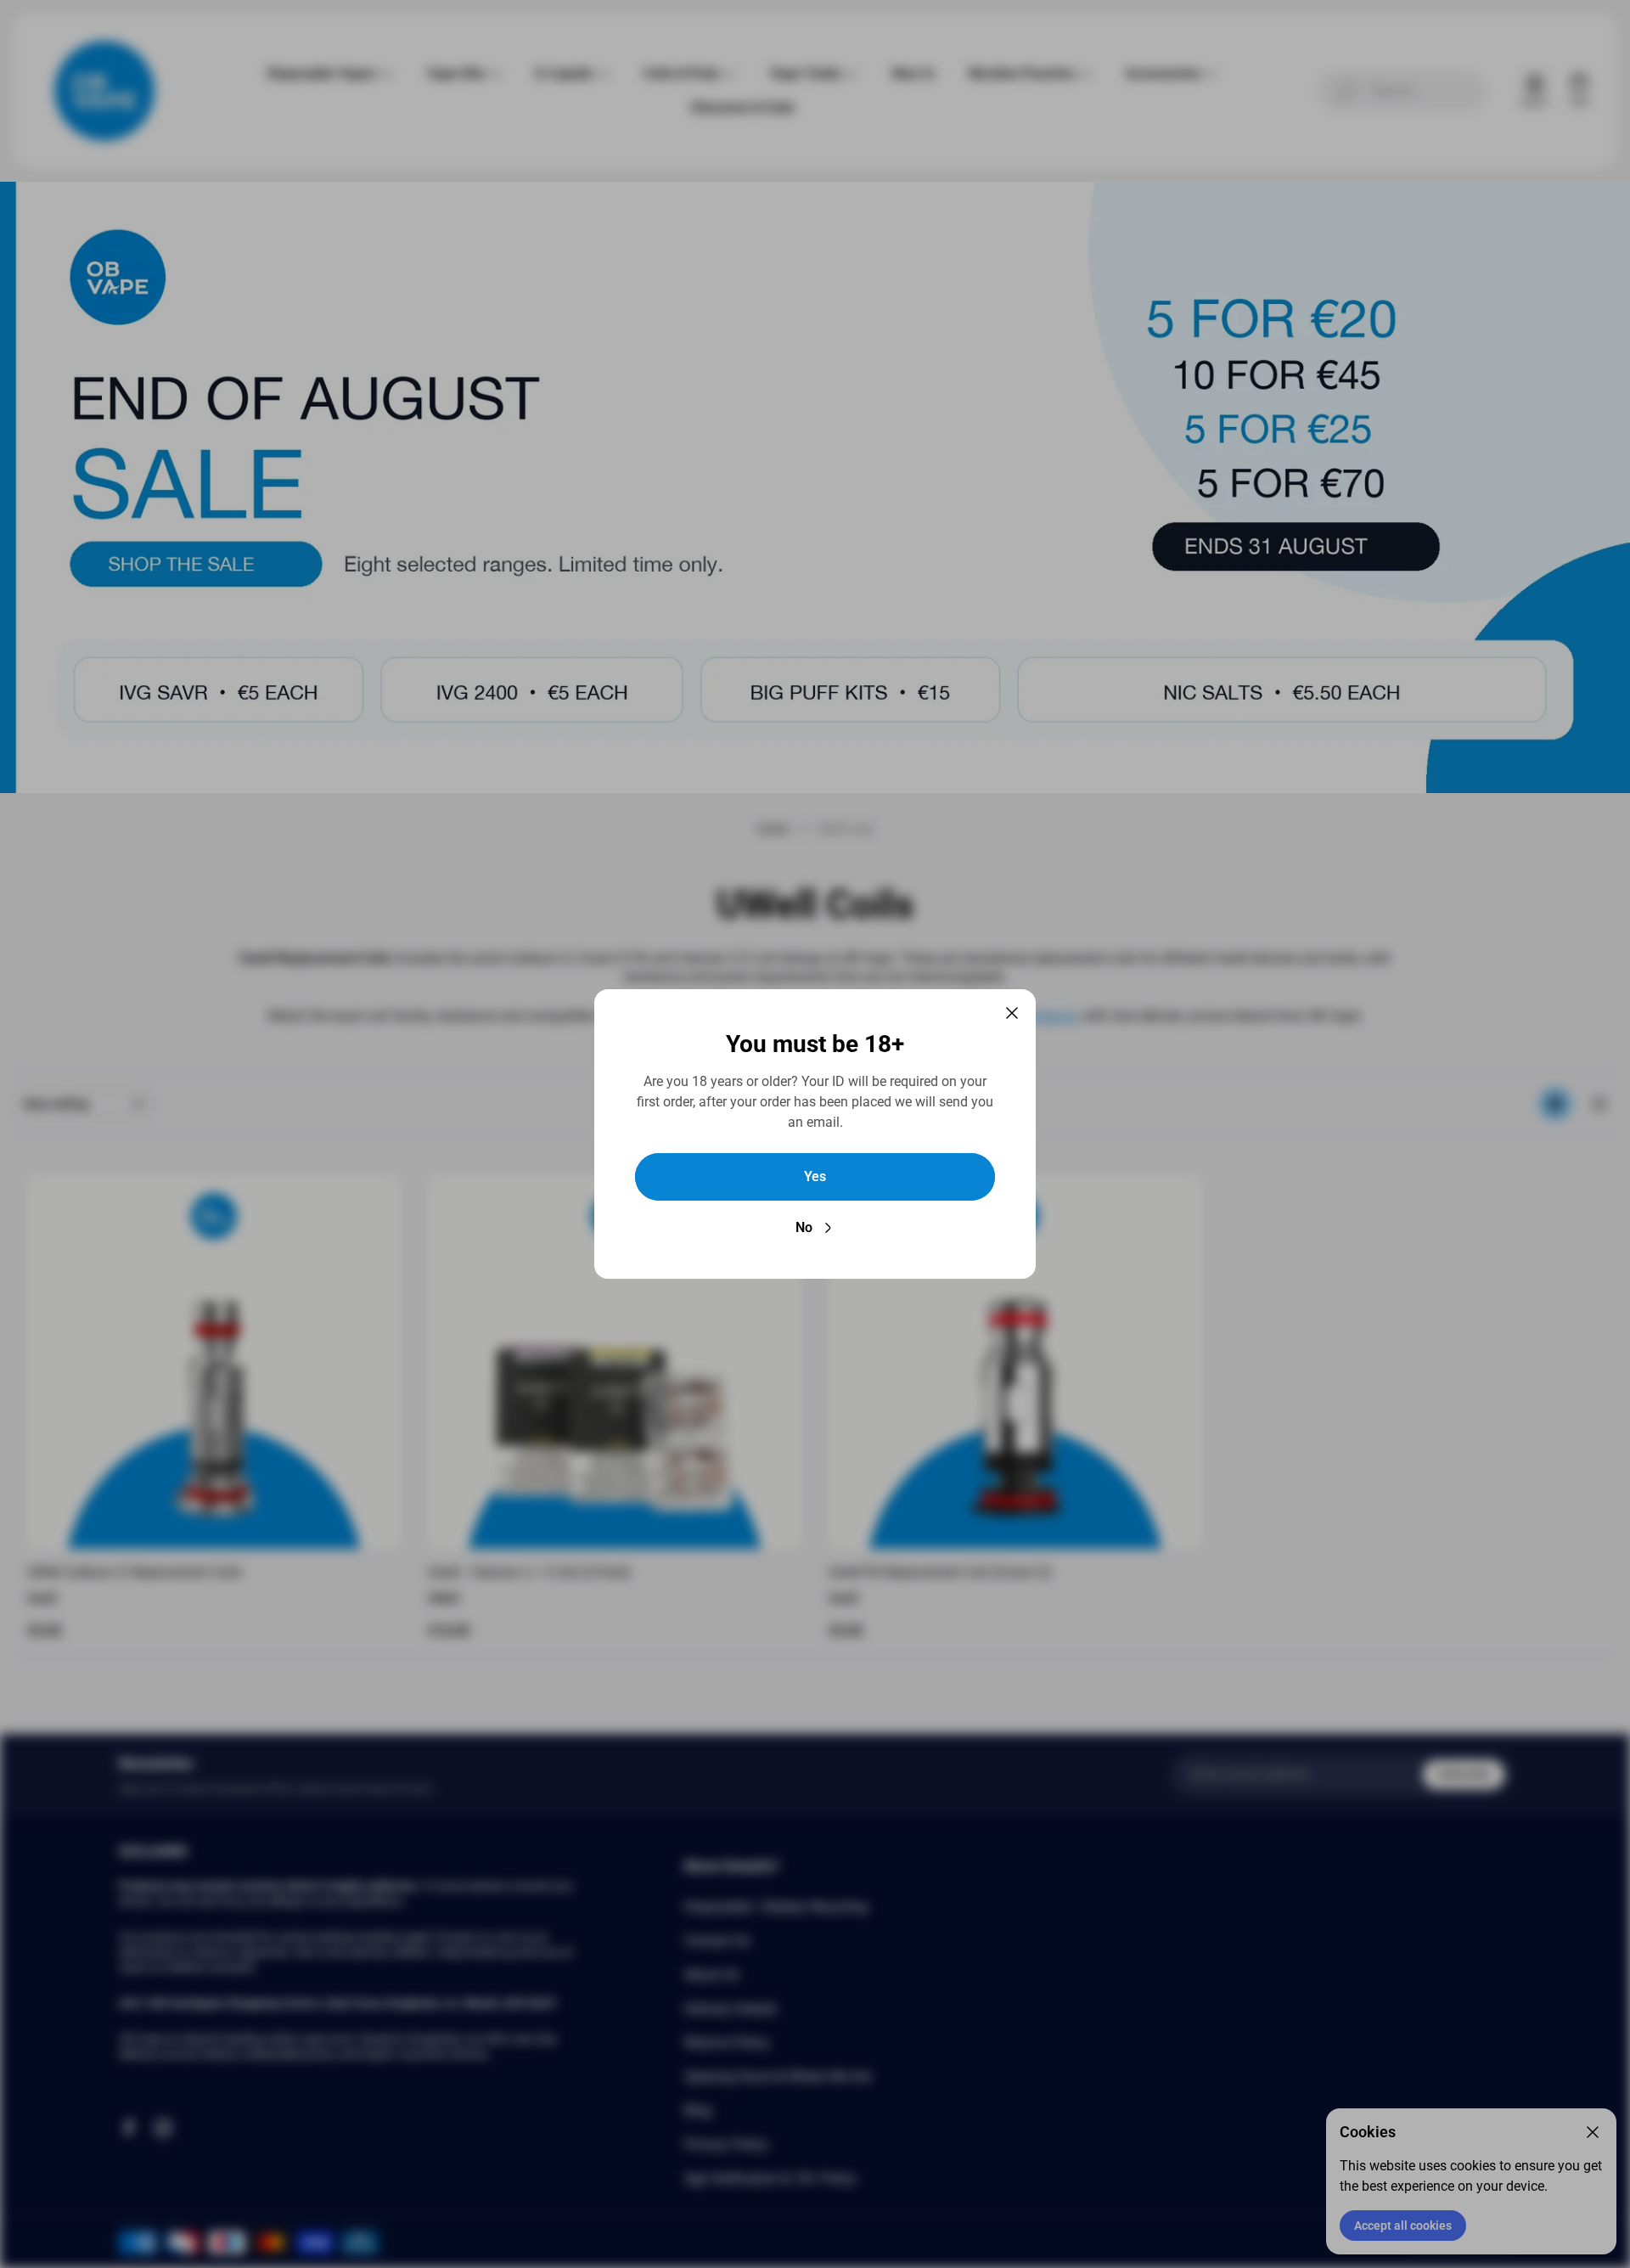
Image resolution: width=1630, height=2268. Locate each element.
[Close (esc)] (1012, 1013)
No (804, 1227)
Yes (815, 1176)
